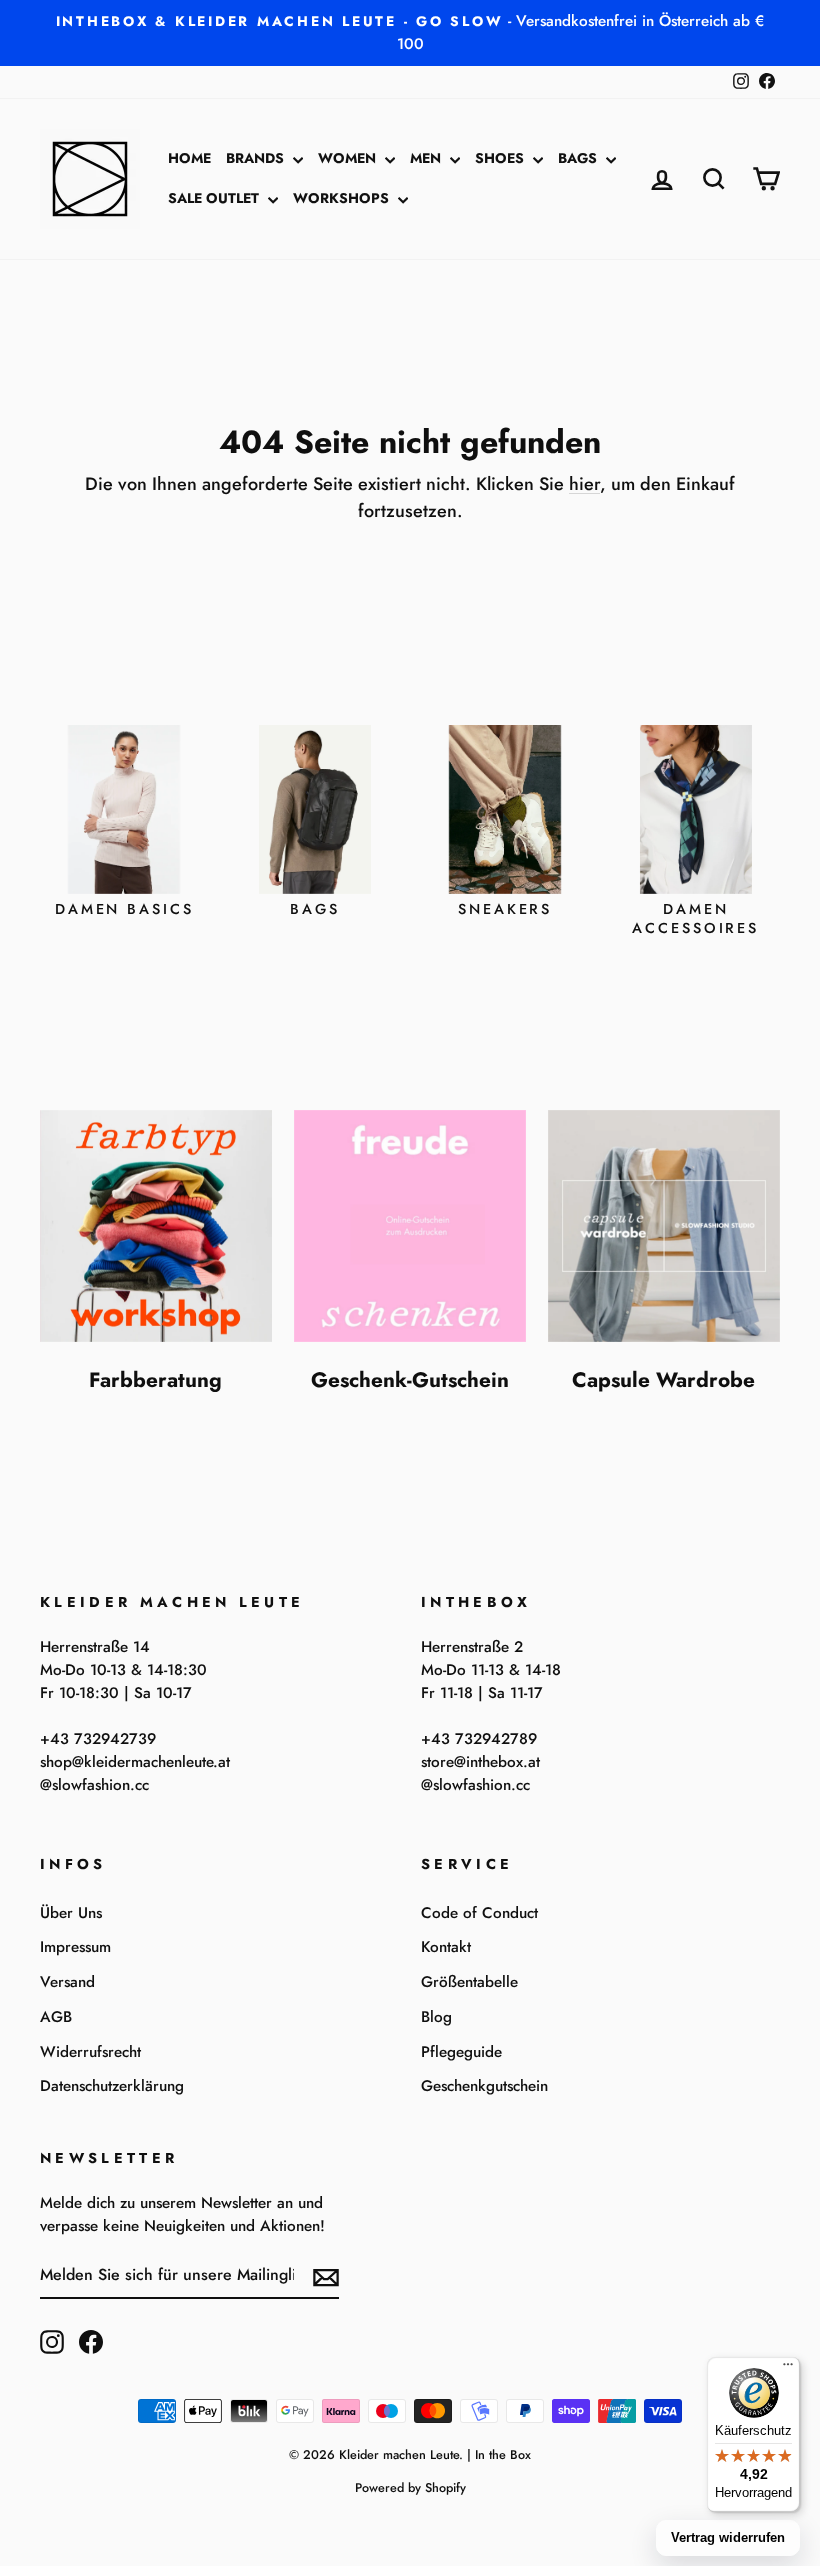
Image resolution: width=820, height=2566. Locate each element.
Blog (436, 2017)
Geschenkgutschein (484, 2086)
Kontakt (446, 1947)
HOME (189, 158)
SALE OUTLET (215, 198)
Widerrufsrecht (90, 2052)
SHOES (501, 158)
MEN (427, 158)
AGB (56, 2017)
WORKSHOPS (343, 198)
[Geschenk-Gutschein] (410, 1226)
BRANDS (257, 158)
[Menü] (788, 2369)
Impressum (75, 1947)
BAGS (579, 158)
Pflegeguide (461, 2052)
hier (584, 484)
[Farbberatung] (156, 1226)
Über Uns (71, 1913)
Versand (67, 1982)
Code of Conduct (479, 1913)
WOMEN (349, 158)
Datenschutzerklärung (112, 2086)
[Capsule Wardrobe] (664, 1226)
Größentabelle (469, 1982)
